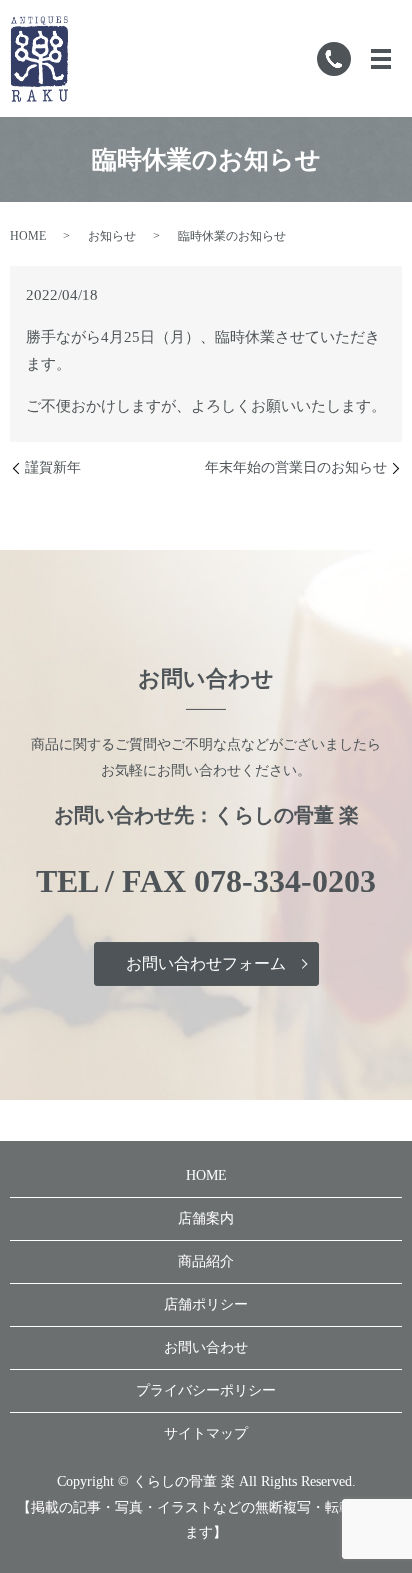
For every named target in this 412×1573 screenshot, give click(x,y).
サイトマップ (206, 1433)
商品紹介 (206, 1261)
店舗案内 (206, 1218)
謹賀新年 (53, 467)
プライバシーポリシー (206, 1390)
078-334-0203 (285, 881)
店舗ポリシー (206, 1304)
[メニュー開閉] (381, 59)
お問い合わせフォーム (206, 963)
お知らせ (112, 236)
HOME (28, 236)
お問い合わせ (206, 1347)
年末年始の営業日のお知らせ (296, 467)
